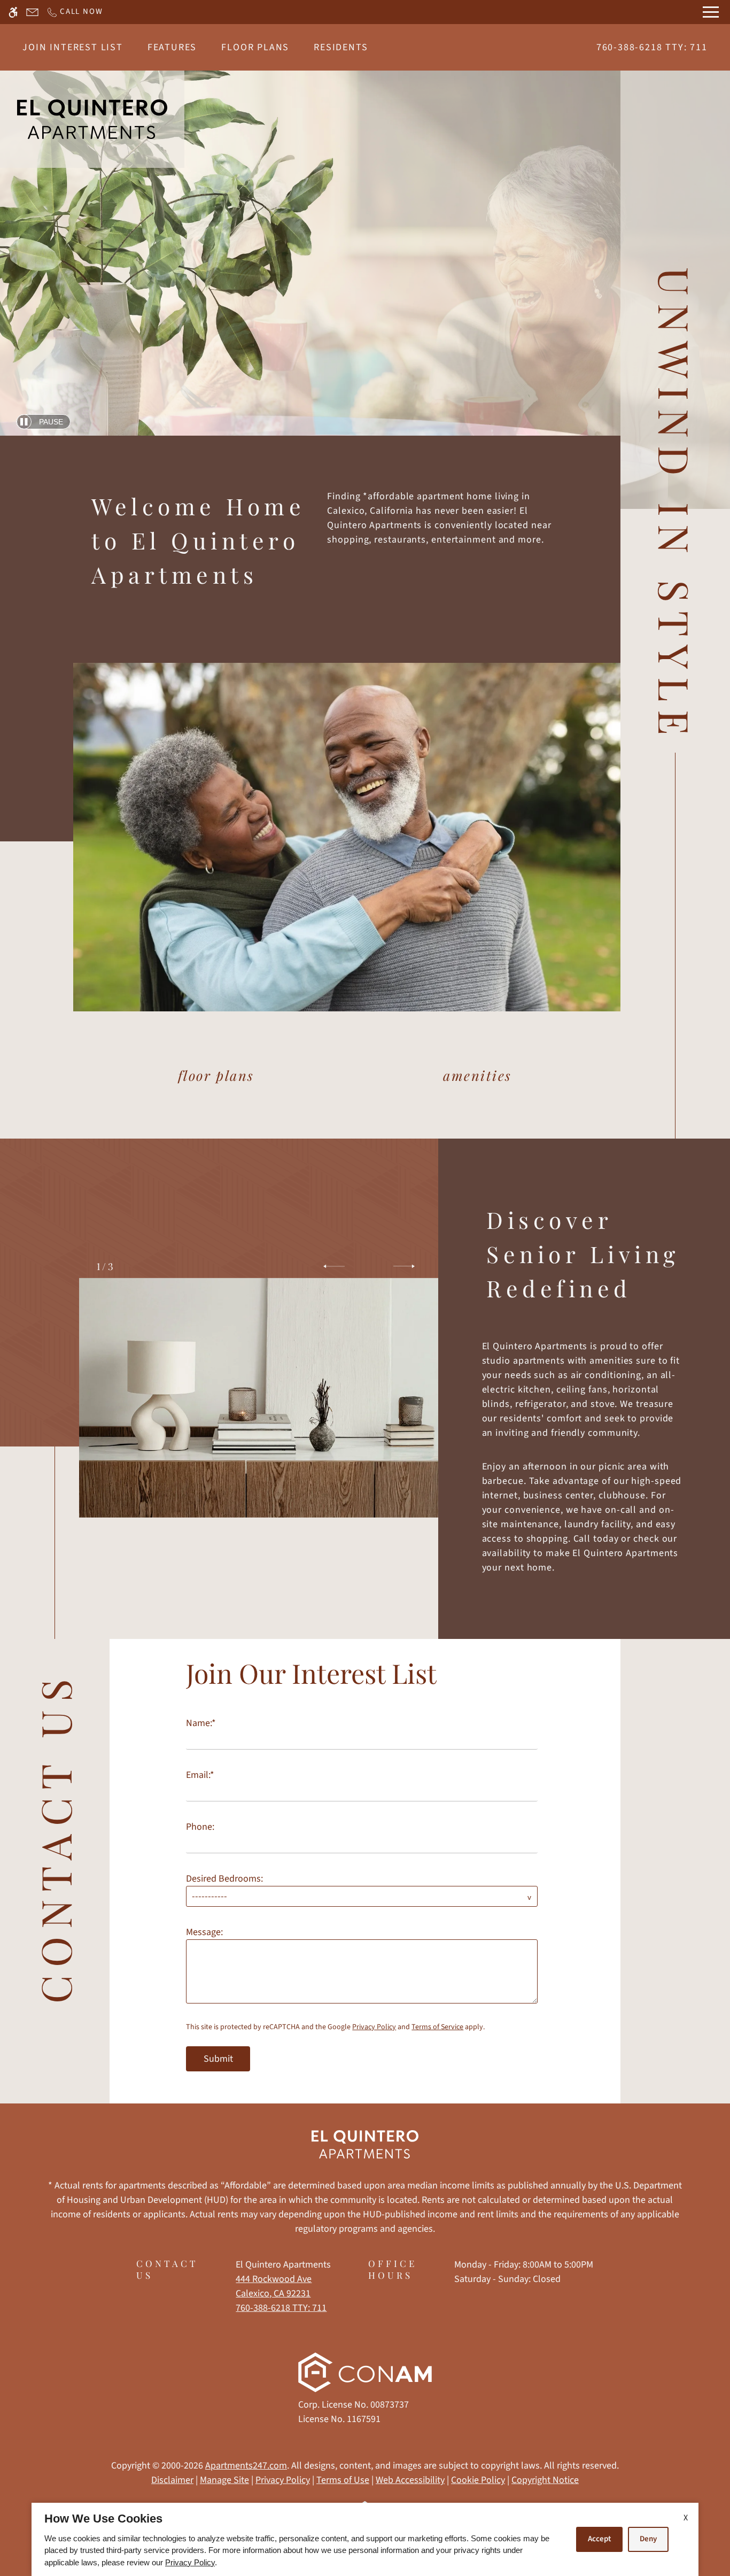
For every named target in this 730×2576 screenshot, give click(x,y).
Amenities (477, 1075)
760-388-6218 (652, 47)
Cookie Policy (478, 2480)
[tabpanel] (365, 1861)
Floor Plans (255, 47)
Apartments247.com (246, 2466)
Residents (341, 47)
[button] (334, 1266)
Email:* (200, 1775)
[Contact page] (32, 12)
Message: (204, 1932)
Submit (218, 2059)
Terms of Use (343, 2480)
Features (172, 47)
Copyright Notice (545, 2480)
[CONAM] (365, 2375)
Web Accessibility (410, 2480)
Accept (599, 2539)
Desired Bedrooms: (224, 1879)
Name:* (201, 1723)
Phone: (200, 1827)
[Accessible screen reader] (13, 12)
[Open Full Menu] (711, 12)
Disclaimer (172, 2480)
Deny (648, 2539)
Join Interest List (72, 47)
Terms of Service (437, 2027)
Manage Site (224, 2480)
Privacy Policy (374, 2027)
